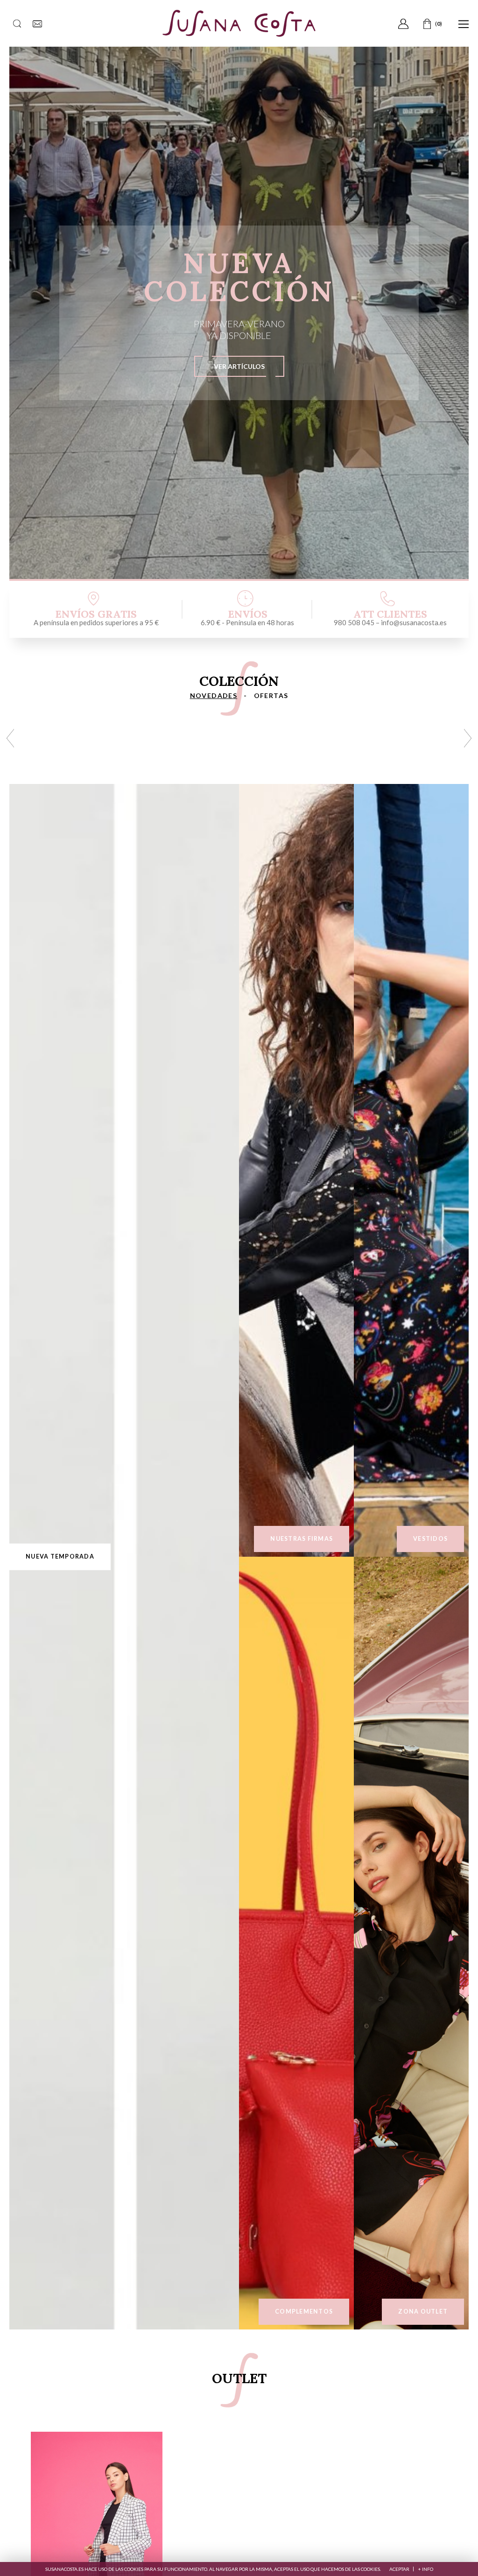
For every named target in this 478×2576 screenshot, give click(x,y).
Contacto (37, 24)
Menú (464, 24)
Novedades (214, 695)
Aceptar (399, 2569)
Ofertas (271, 695)
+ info (426, 2569)
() (429, 24)
